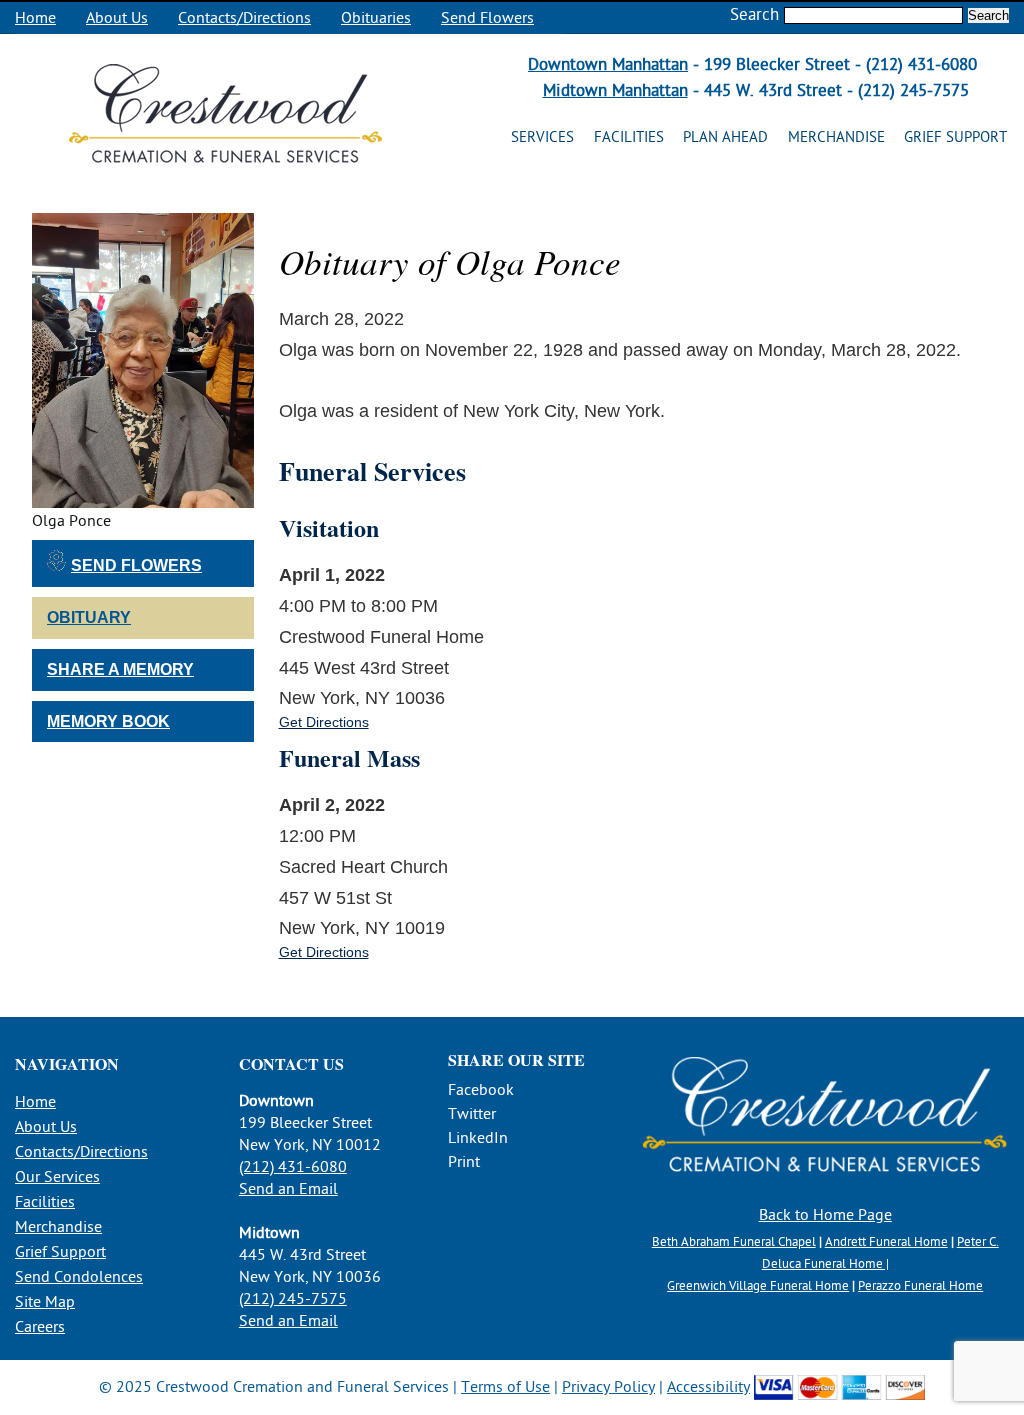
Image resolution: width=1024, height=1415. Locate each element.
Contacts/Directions (244, 18)
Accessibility (708, 1387)
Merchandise (836, 137)
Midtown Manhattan (615, 90)
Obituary (89, 617)
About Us (117, 18)
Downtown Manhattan (608, 64)
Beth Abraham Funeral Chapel (734, 1242)
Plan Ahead (725, 137)
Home (35, 18)
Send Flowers (487, 18)
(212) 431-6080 (293, 1167)
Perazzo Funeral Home (920, 1286)
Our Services (57, 1177)
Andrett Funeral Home (886, 1242)
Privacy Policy (608, 1387)
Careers (40, 1327)
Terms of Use (505, 1387)
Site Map (45, 1302)
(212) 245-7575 (293, 1299)
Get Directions (324, 722)
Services (542, 137)
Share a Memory (120, 669)
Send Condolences (79, 1277)
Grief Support (955, 137)
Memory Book (108, 721)
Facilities (629, 137)
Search (754, 14)
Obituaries (376, 18)
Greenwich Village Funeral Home (758, 1286)
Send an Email (288, 1189)
